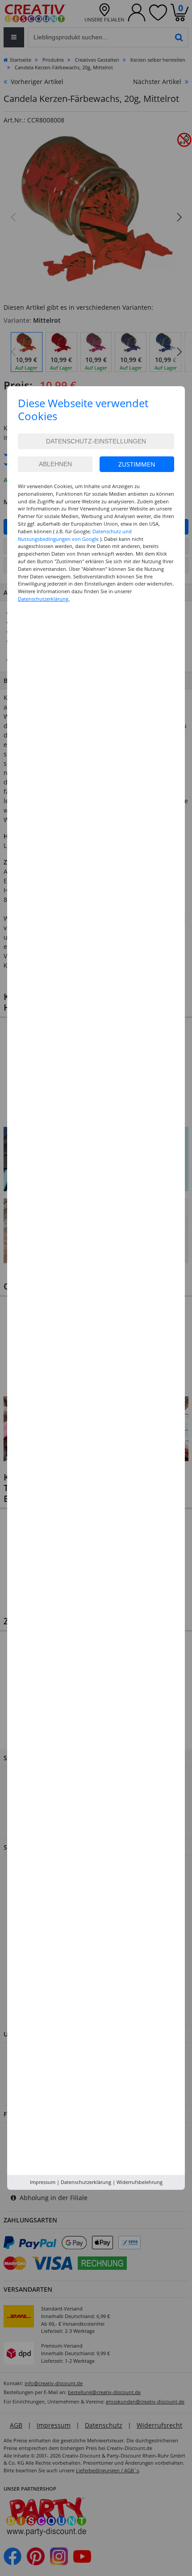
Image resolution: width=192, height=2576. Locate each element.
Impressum (43, 2182)
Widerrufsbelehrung (140, 2182)
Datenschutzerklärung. (44, 599)
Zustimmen (137, 464)
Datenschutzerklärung (86, 2182)
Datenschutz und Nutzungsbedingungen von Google (75, 535)
